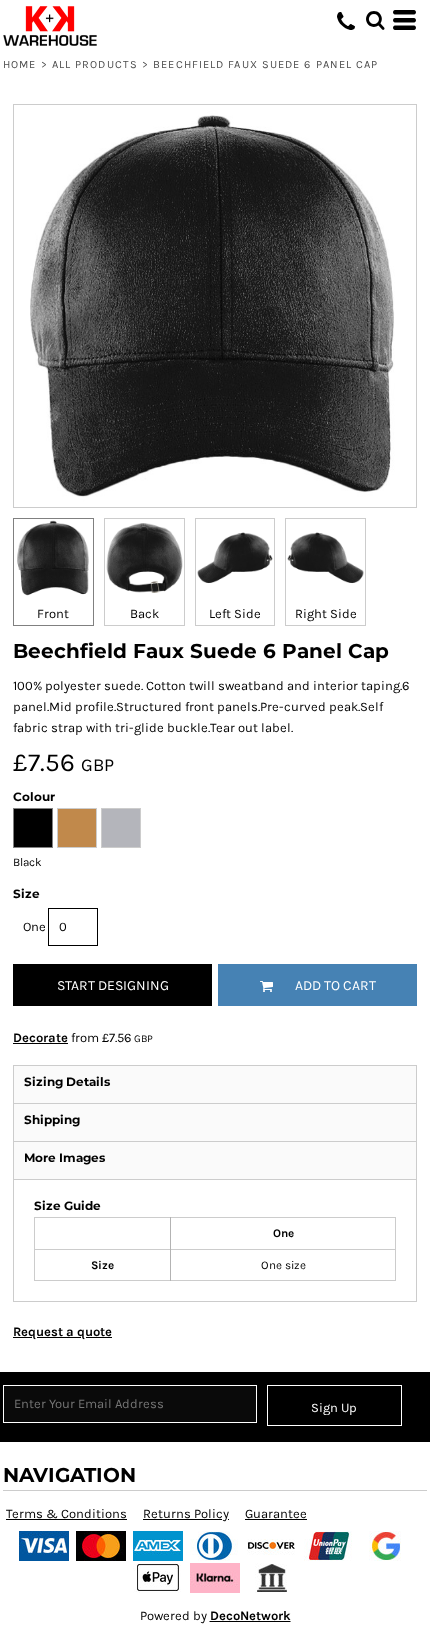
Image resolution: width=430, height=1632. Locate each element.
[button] (375, 20)
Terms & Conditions (66, 1513)
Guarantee (276, 1513)
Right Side (326, 613)
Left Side (235, 613)
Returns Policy (186, 1513)
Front (53, 613)
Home (19, 64)
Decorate (40, 1037)
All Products (95, 64)
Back (144, 613)
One (34, 926)
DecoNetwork (250, 1615)
